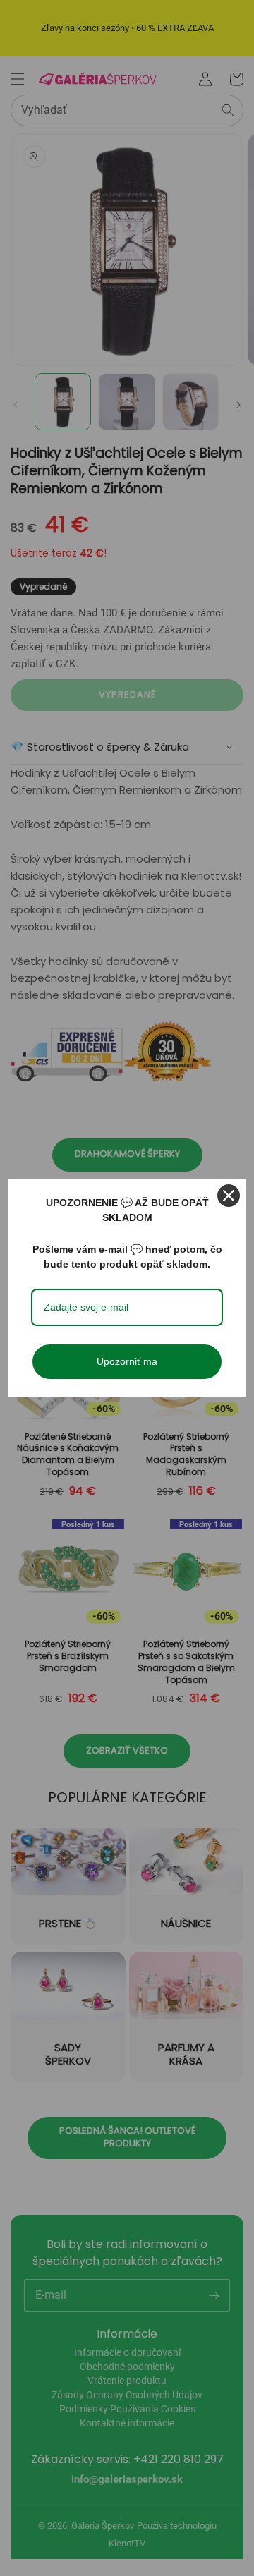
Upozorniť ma (127, 1361)
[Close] (229, 1196)
